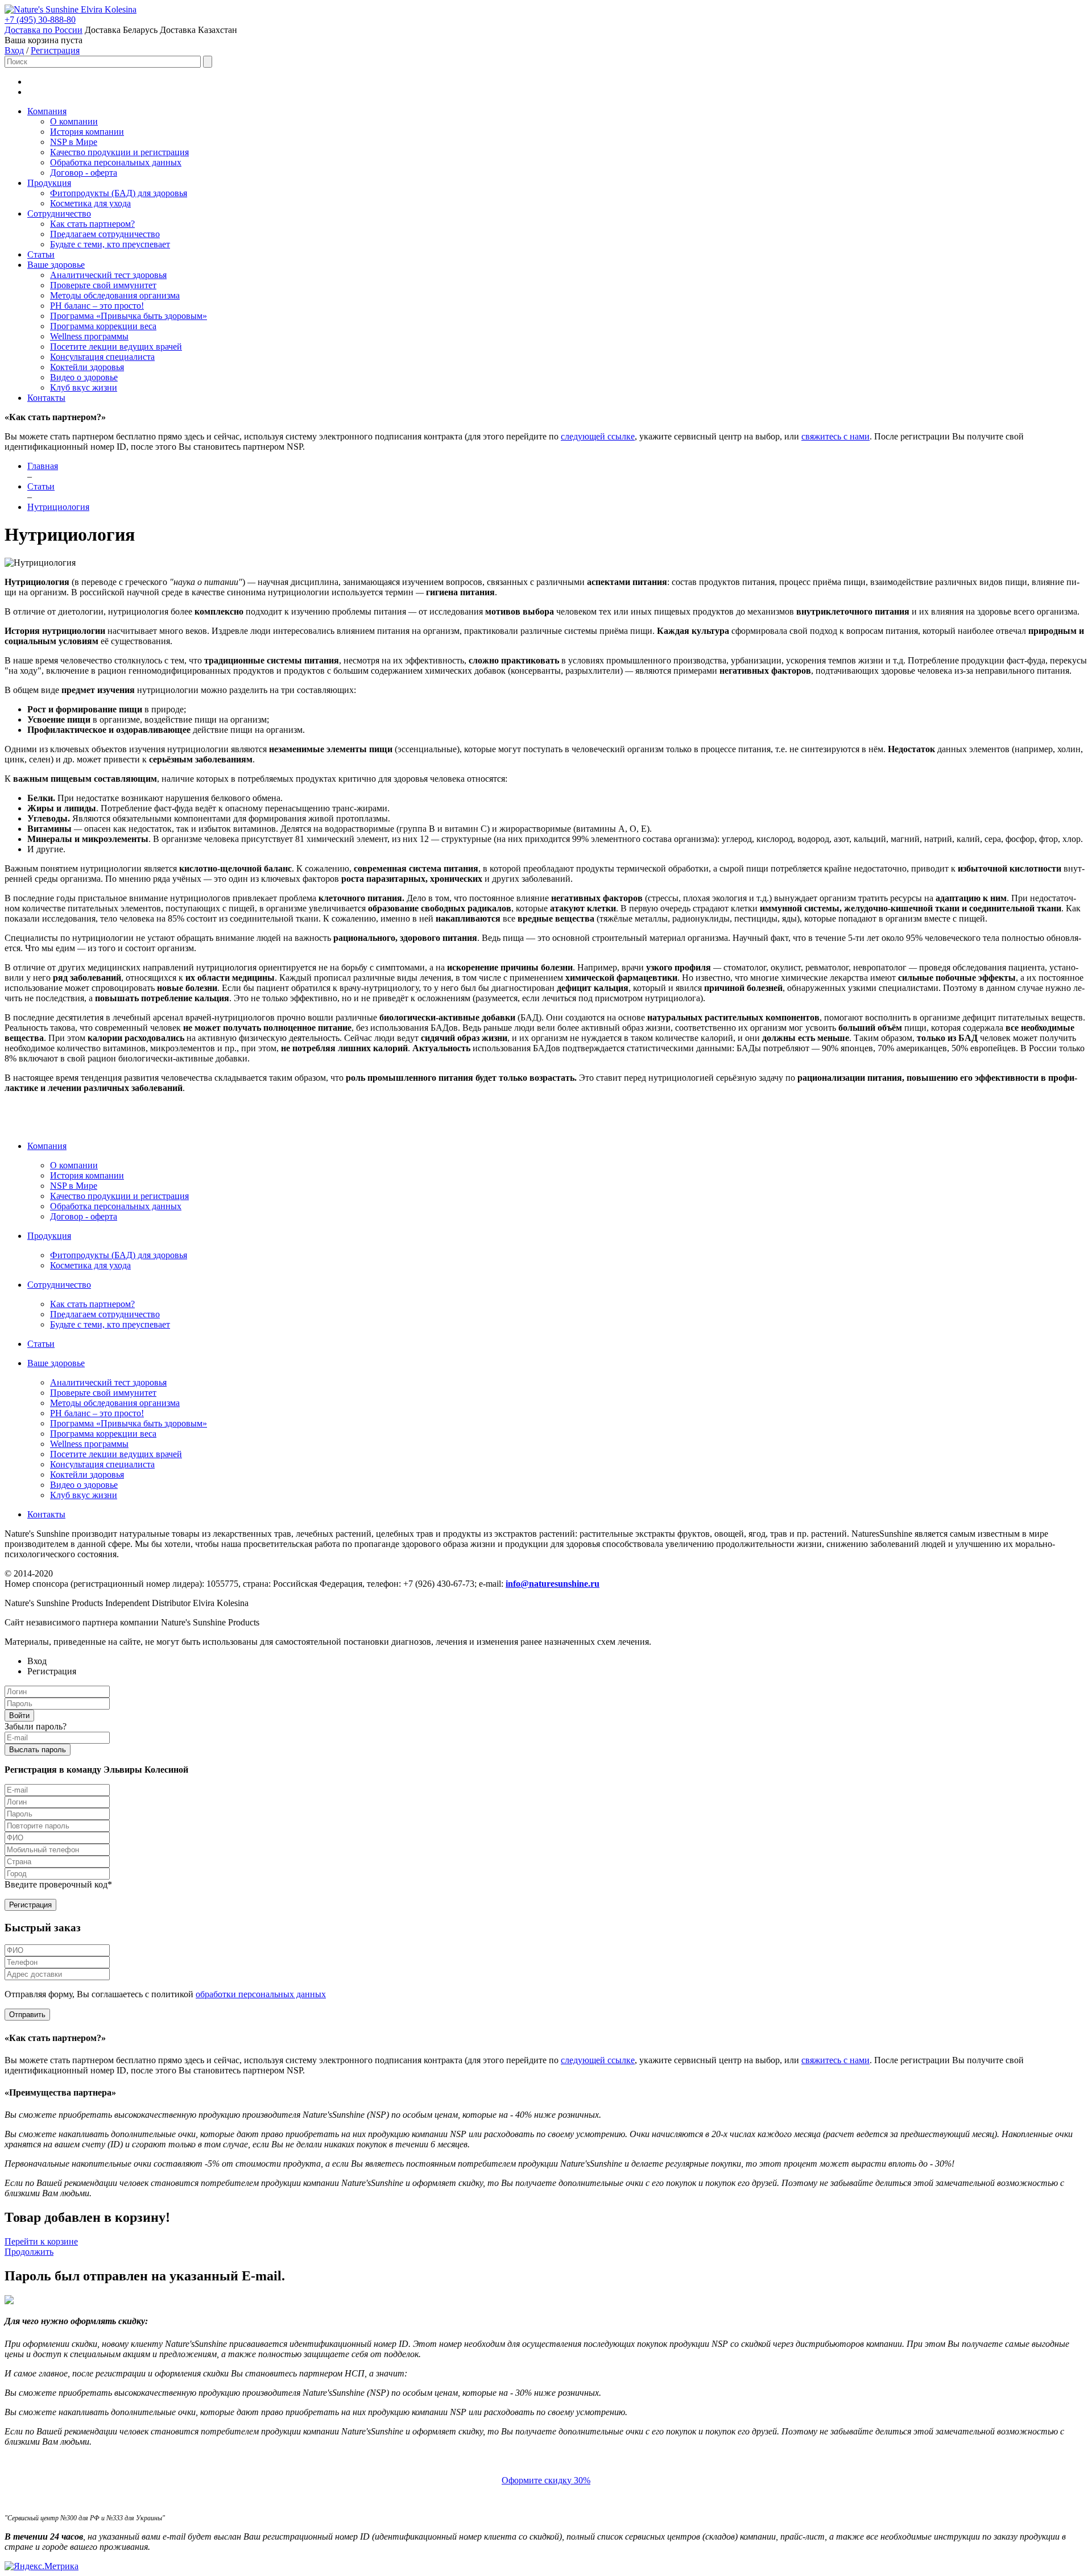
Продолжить (29, 2252)
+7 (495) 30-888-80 (40, 20)
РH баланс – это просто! (97, 306)
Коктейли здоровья (87, 367)
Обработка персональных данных (116, 162)
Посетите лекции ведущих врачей (116, 347)
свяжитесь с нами (835, 436)
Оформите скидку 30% (546, 2480)
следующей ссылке (598, 436)
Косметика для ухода (90, 203)
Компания (47, 111)
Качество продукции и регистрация (119, 152)
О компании (74, 121)
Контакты (46, 398)
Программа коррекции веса (103, 326)
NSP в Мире (74, 142)
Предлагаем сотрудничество (105, 234)
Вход (14, 50)
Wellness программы (89, 336)
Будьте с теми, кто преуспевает (110, 244)
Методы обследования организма (115, 295)
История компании (87, 132)
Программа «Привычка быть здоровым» (129, 316)
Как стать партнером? (92, 224)
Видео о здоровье (84, 377)
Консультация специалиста (102, 357)
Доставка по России (44, 30)
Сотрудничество (59, 213)
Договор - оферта (84, 173)
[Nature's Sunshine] (43, 9)
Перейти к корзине (41, 2241)
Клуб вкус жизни (84, 387)
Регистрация (55, 50)
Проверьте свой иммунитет (103, 285)
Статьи (41, 254)
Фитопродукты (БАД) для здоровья (119, 193)
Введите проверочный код (58, 1884)
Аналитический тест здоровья (108, 275)
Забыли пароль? (36, 1726)
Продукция (49, 183)
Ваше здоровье (56, 265)
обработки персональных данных (261, 1994)
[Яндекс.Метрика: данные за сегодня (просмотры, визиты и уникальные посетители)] (42, 2566)
